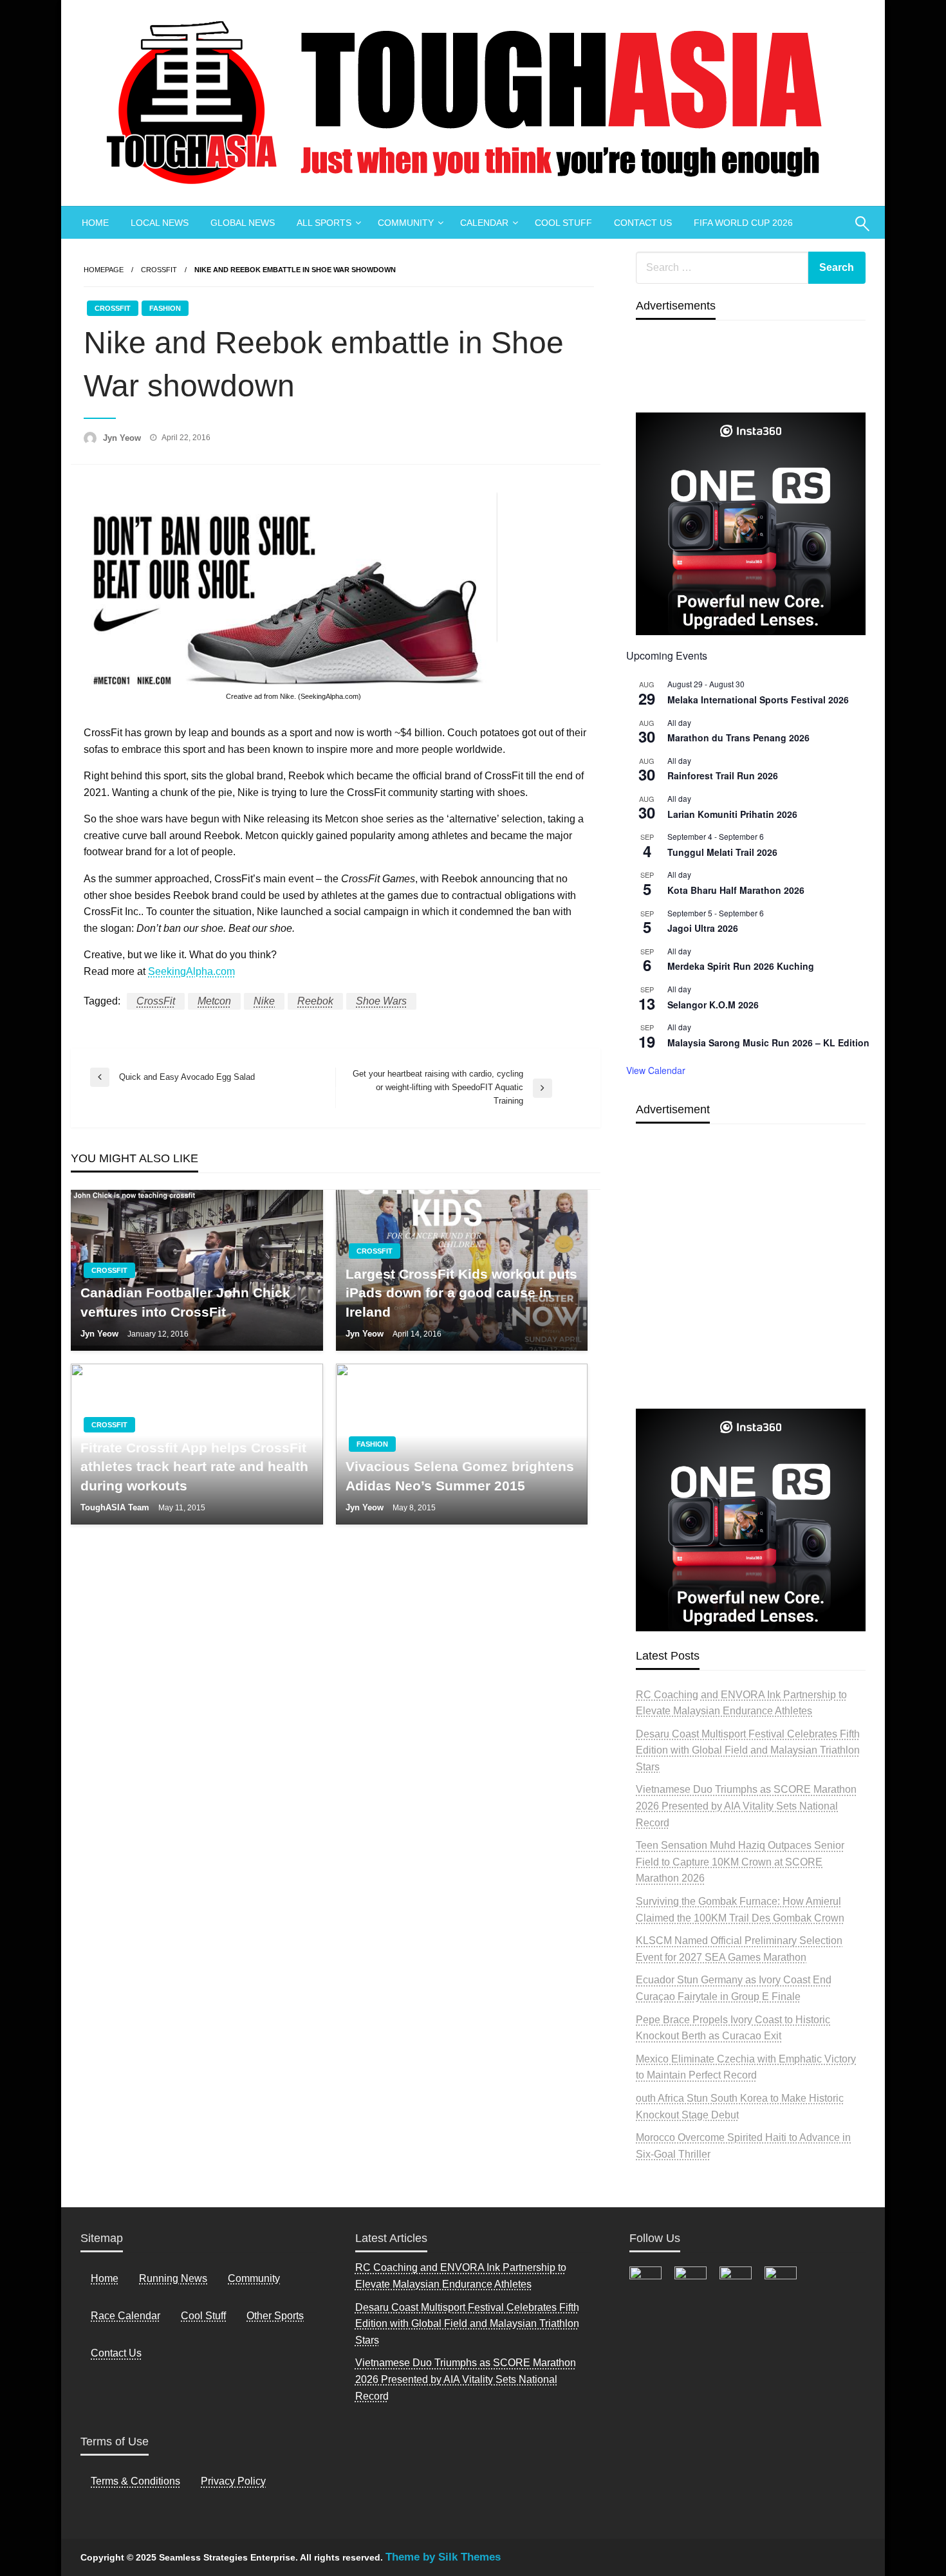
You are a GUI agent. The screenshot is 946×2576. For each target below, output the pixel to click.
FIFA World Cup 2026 (743, 223)
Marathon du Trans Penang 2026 (738, 737)
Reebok (315, 1001)
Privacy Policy (233, 2481)
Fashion (165, 308)
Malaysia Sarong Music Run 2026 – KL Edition (768, 1042)
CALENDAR (484, 223)
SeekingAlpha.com (191, 971)
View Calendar (656, 1070)
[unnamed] (751, 524)
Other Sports (275, 2316)
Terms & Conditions (135, 2481)
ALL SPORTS (324, 223)
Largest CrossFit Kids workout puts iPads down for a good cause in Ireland (461, 1293)
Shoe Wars (381, 1001)
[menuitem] (95, 223)
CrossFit (159, 270)
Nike (264, 1001)
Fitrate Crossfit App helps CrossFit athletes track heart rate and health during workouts (194, 1467)
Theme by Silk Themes (443, 2557)
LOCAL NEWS (160, 223)
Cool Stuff (203, 2316)
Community (254, 2278)
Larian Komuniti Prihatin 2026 (732, 814)
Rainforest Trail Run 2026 (723, 775)
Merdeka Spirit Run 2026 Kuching (741, 966)
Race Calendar (125, 2316)
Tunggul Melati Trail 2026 (722, 852)
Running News (173, 2278)
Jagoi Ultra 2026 (703, 928)
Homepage (104, 270)
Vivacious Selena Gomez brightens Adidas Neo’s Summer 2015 (460, 1476)
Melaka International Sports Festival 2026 (758, 700)
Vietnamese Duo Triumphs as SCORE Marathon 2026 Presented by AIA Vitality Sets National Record (746, 1806)
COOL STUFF (563, 223)
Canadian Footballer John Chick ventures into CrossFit (185, 1302)
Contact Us (116, 2353)
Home (105, 2278)
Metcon (214, 1001)
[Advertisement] (751, 1296)
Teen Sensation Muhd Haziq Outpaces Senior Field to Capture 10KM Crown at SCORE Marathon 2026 (740, 1862)
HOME (95, 223)
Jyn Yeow (123, 438)
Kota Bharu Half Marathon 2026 (736, 890)
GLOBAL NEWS (243, 223)
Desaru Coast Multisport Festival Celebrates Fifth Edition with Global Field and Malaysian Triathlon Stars (748, 1750)
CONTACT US (643, 223)
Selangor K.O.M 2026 (713, 1005)
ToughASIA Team (116, 1507)
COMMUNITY (406, 223)
